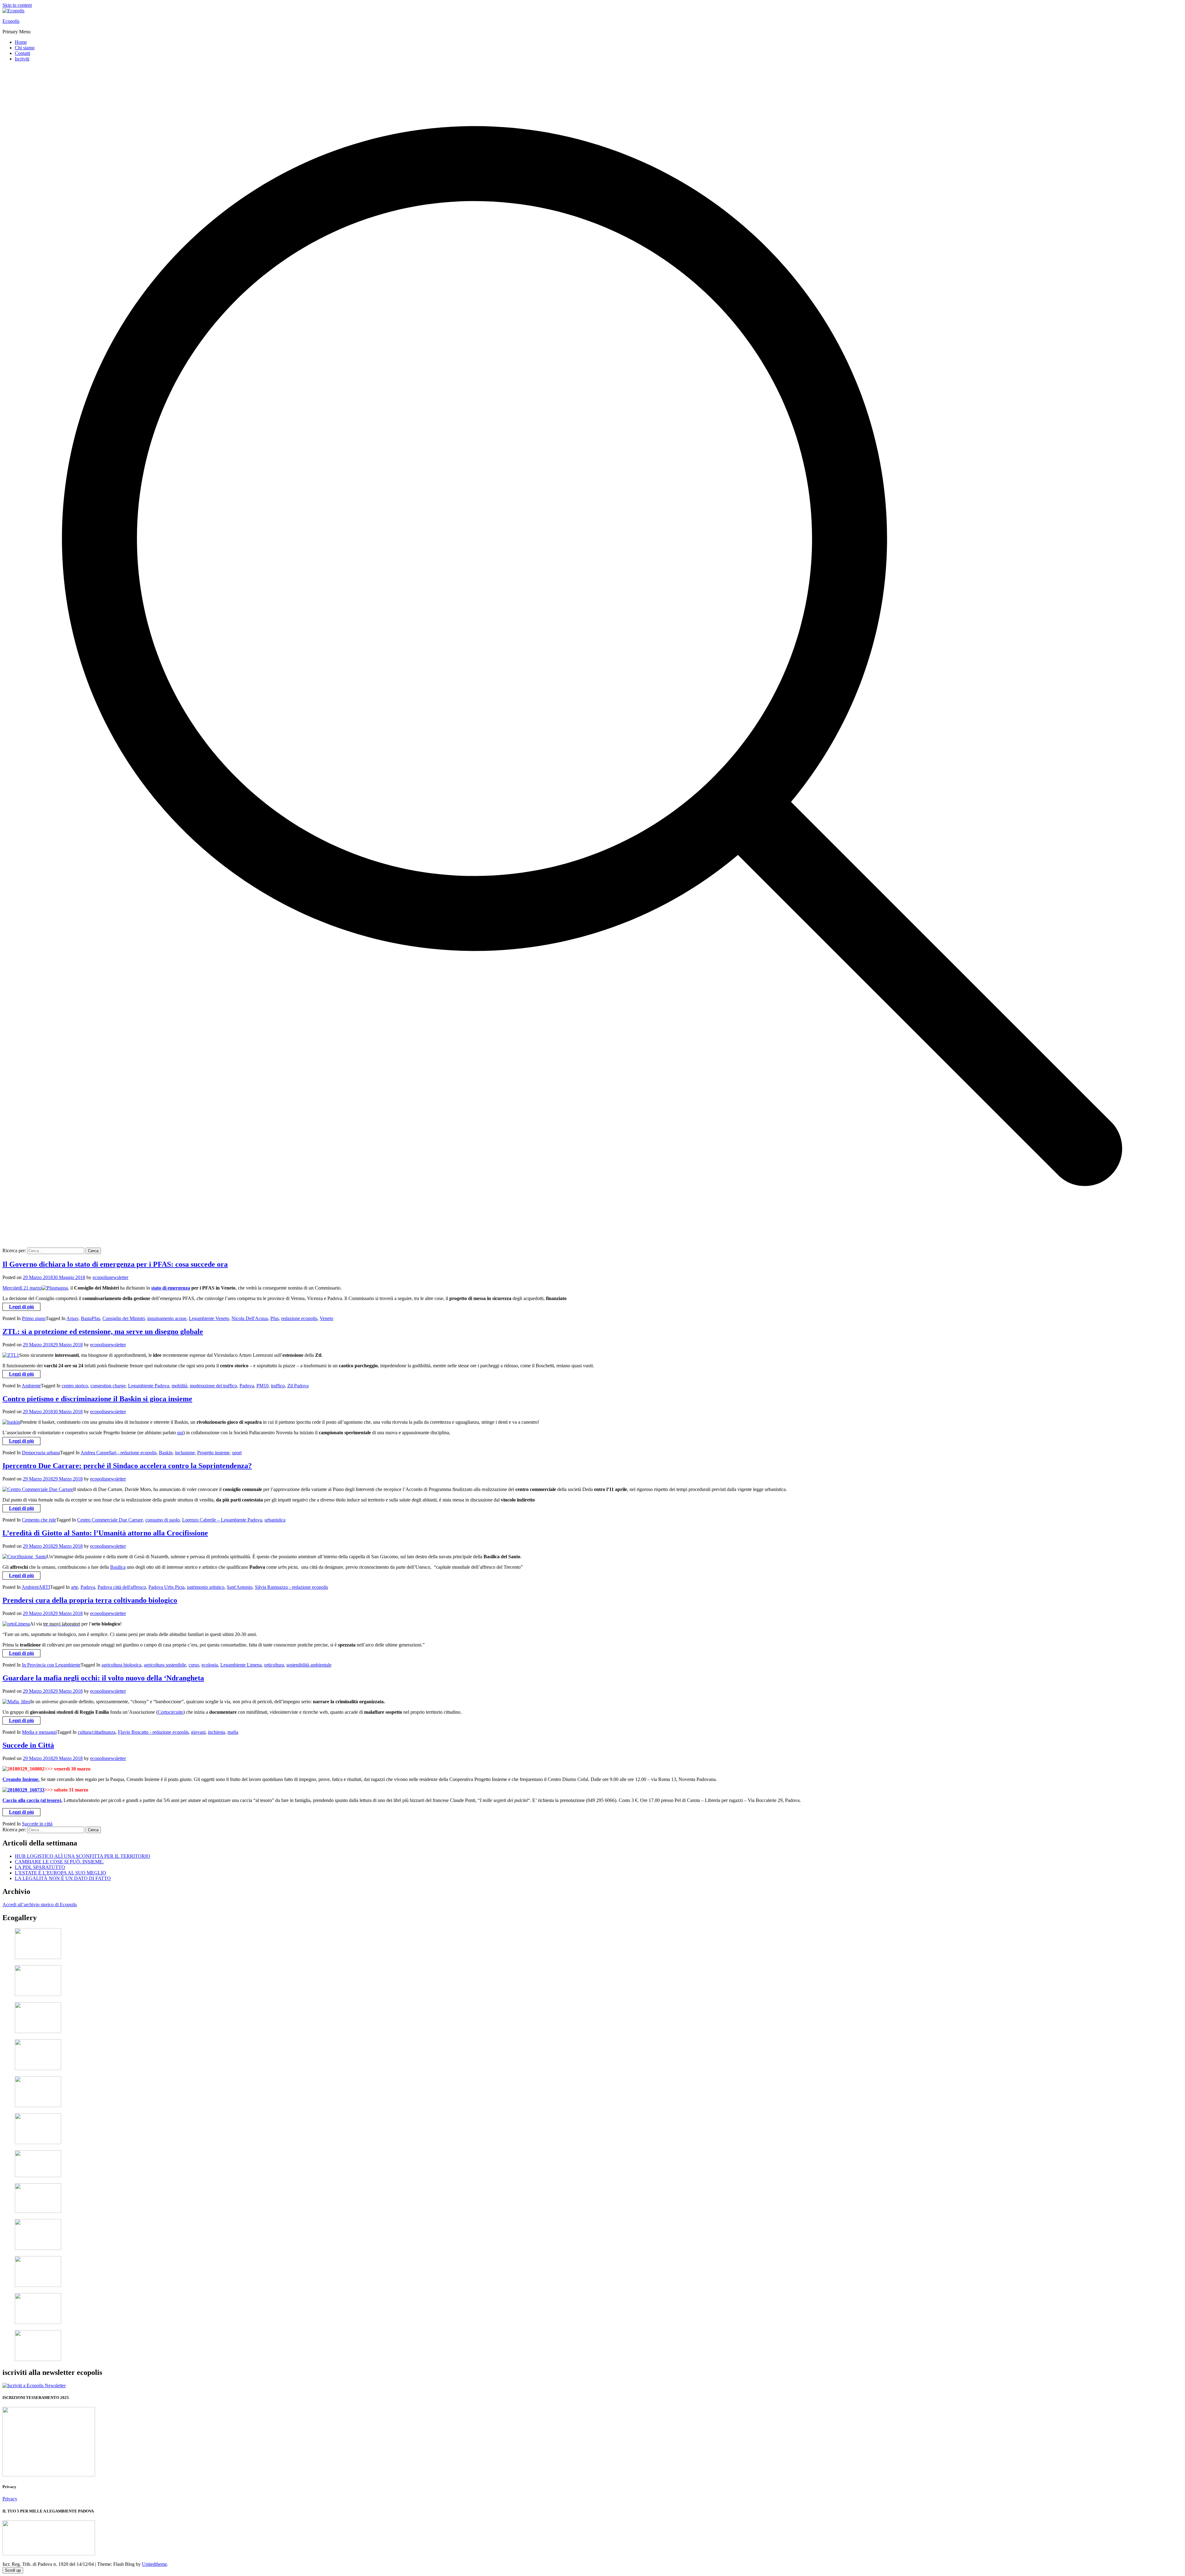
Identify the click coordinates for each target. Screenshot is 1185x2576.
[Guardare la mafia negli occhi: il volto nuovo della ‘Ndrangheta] (16, 1702)
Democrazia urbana (41, 1453)
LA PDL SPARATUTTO (40, 1867)
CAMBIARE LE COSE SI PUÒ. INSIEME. (59, 1862)
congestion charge (108, 1386)
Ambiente (31, 1386)
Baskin (166, 1453)
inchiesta (216, 1732)
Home (21, 42)
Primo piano (34, 1318)
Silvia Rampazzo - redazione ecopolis (291, 1587)
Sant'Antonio (240, 1587)
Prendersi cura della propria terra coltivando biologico (90, 1600)
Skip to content (17, 5)
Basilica (118, 1567)
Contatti (23, 53)
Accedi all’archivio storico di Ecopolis (40, 1905)
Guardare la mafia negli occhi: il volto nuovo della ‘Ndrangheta (103, 1678)
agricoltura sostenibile (165, 1665)
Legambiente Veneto (209, 1318)
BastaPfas (90, 1318)
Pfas (274, 1318)
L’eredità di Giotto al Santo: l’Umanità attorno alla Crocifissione (105, 1533)
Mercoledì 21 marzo (22, 1288)
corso (194, 1665)
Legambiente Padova (149, 1386)
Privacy (10, 2499)
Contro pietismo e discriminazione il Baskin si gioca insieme (97, 1399)
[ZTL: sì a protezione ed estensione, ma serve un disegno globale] (11, 1355)
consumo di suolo (162, 1520)
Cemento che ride (39, 1520)
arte (75, 1587)
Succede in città (37, 1824)
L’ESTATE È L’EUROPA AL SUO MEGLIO (60, 1873)
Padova (247, 1386)
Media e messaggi (39, 1732)
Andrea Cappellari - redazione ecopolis (118, 1453)
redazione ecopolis (299, 1318)
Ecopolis (11, 21)
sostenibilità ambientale (309, 1665)
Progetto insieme (213, 1453)
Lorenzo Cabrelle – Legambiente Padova (222, 1520)
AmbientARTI (36, 1587)
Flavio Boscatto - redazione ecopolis (153, 1732)
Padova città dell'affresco (122, 1587)
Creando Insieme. (21, 1779)
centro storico (75, 1386)
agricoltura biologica (121, 1665)
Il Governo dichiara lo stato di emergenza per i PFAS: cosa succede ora (115, 1264)
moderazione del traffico (213, 1386)
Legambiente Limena (241, 1665)
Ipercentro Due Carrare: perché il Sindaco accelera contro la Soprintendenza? (127, 1466)
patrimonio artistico (206, 1587)
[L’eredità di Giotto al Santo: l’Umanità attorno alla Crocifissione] (25, 1557)
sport (237, 1453)
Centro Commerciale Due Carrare (110, 1520)
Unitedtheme (154, 2564)
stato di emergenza (171, 1288)
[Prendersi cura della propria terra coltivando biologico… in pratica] (16, 1624)
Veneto (326, 1318)
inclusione (185, 1453)
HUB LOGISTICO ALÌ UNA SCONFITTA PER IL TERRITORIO (83, 1856)
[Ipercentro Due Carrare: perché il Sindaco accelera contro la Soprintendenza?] (38, 1489)
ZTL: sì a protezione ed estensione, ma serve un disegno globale (103, 1331)
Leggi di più (21, 1307)
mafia (233, 1732)
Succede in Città (28, 1745)
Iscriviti (22, 59)
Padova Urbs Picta (166, 1587)
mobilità (179, 1386)
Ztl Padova (298, 1386)
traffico (278, 1386)
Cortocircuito (170, 1712)
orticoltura (274, 1665)
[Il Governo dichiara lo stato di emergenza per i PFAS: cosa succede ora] (55, 1288)
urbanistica (275, 1520)
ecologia (210, 1665)
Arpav (72, 1318)
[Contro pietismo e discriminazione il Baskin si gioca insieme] (11, 1422)
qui (180, 1433)
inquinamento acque (167, 1318)
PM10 (262, 1386)
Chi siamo (25, 48)
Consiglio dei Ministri (124, 1318)
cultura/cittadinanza (97, 1732)
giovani (198, 1732)
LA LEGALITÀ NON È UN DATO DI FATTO (63, 1878)
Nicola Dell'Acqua (250, 1318)
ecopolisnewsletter (110, 1277)
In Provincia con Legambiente (51, 1665)
